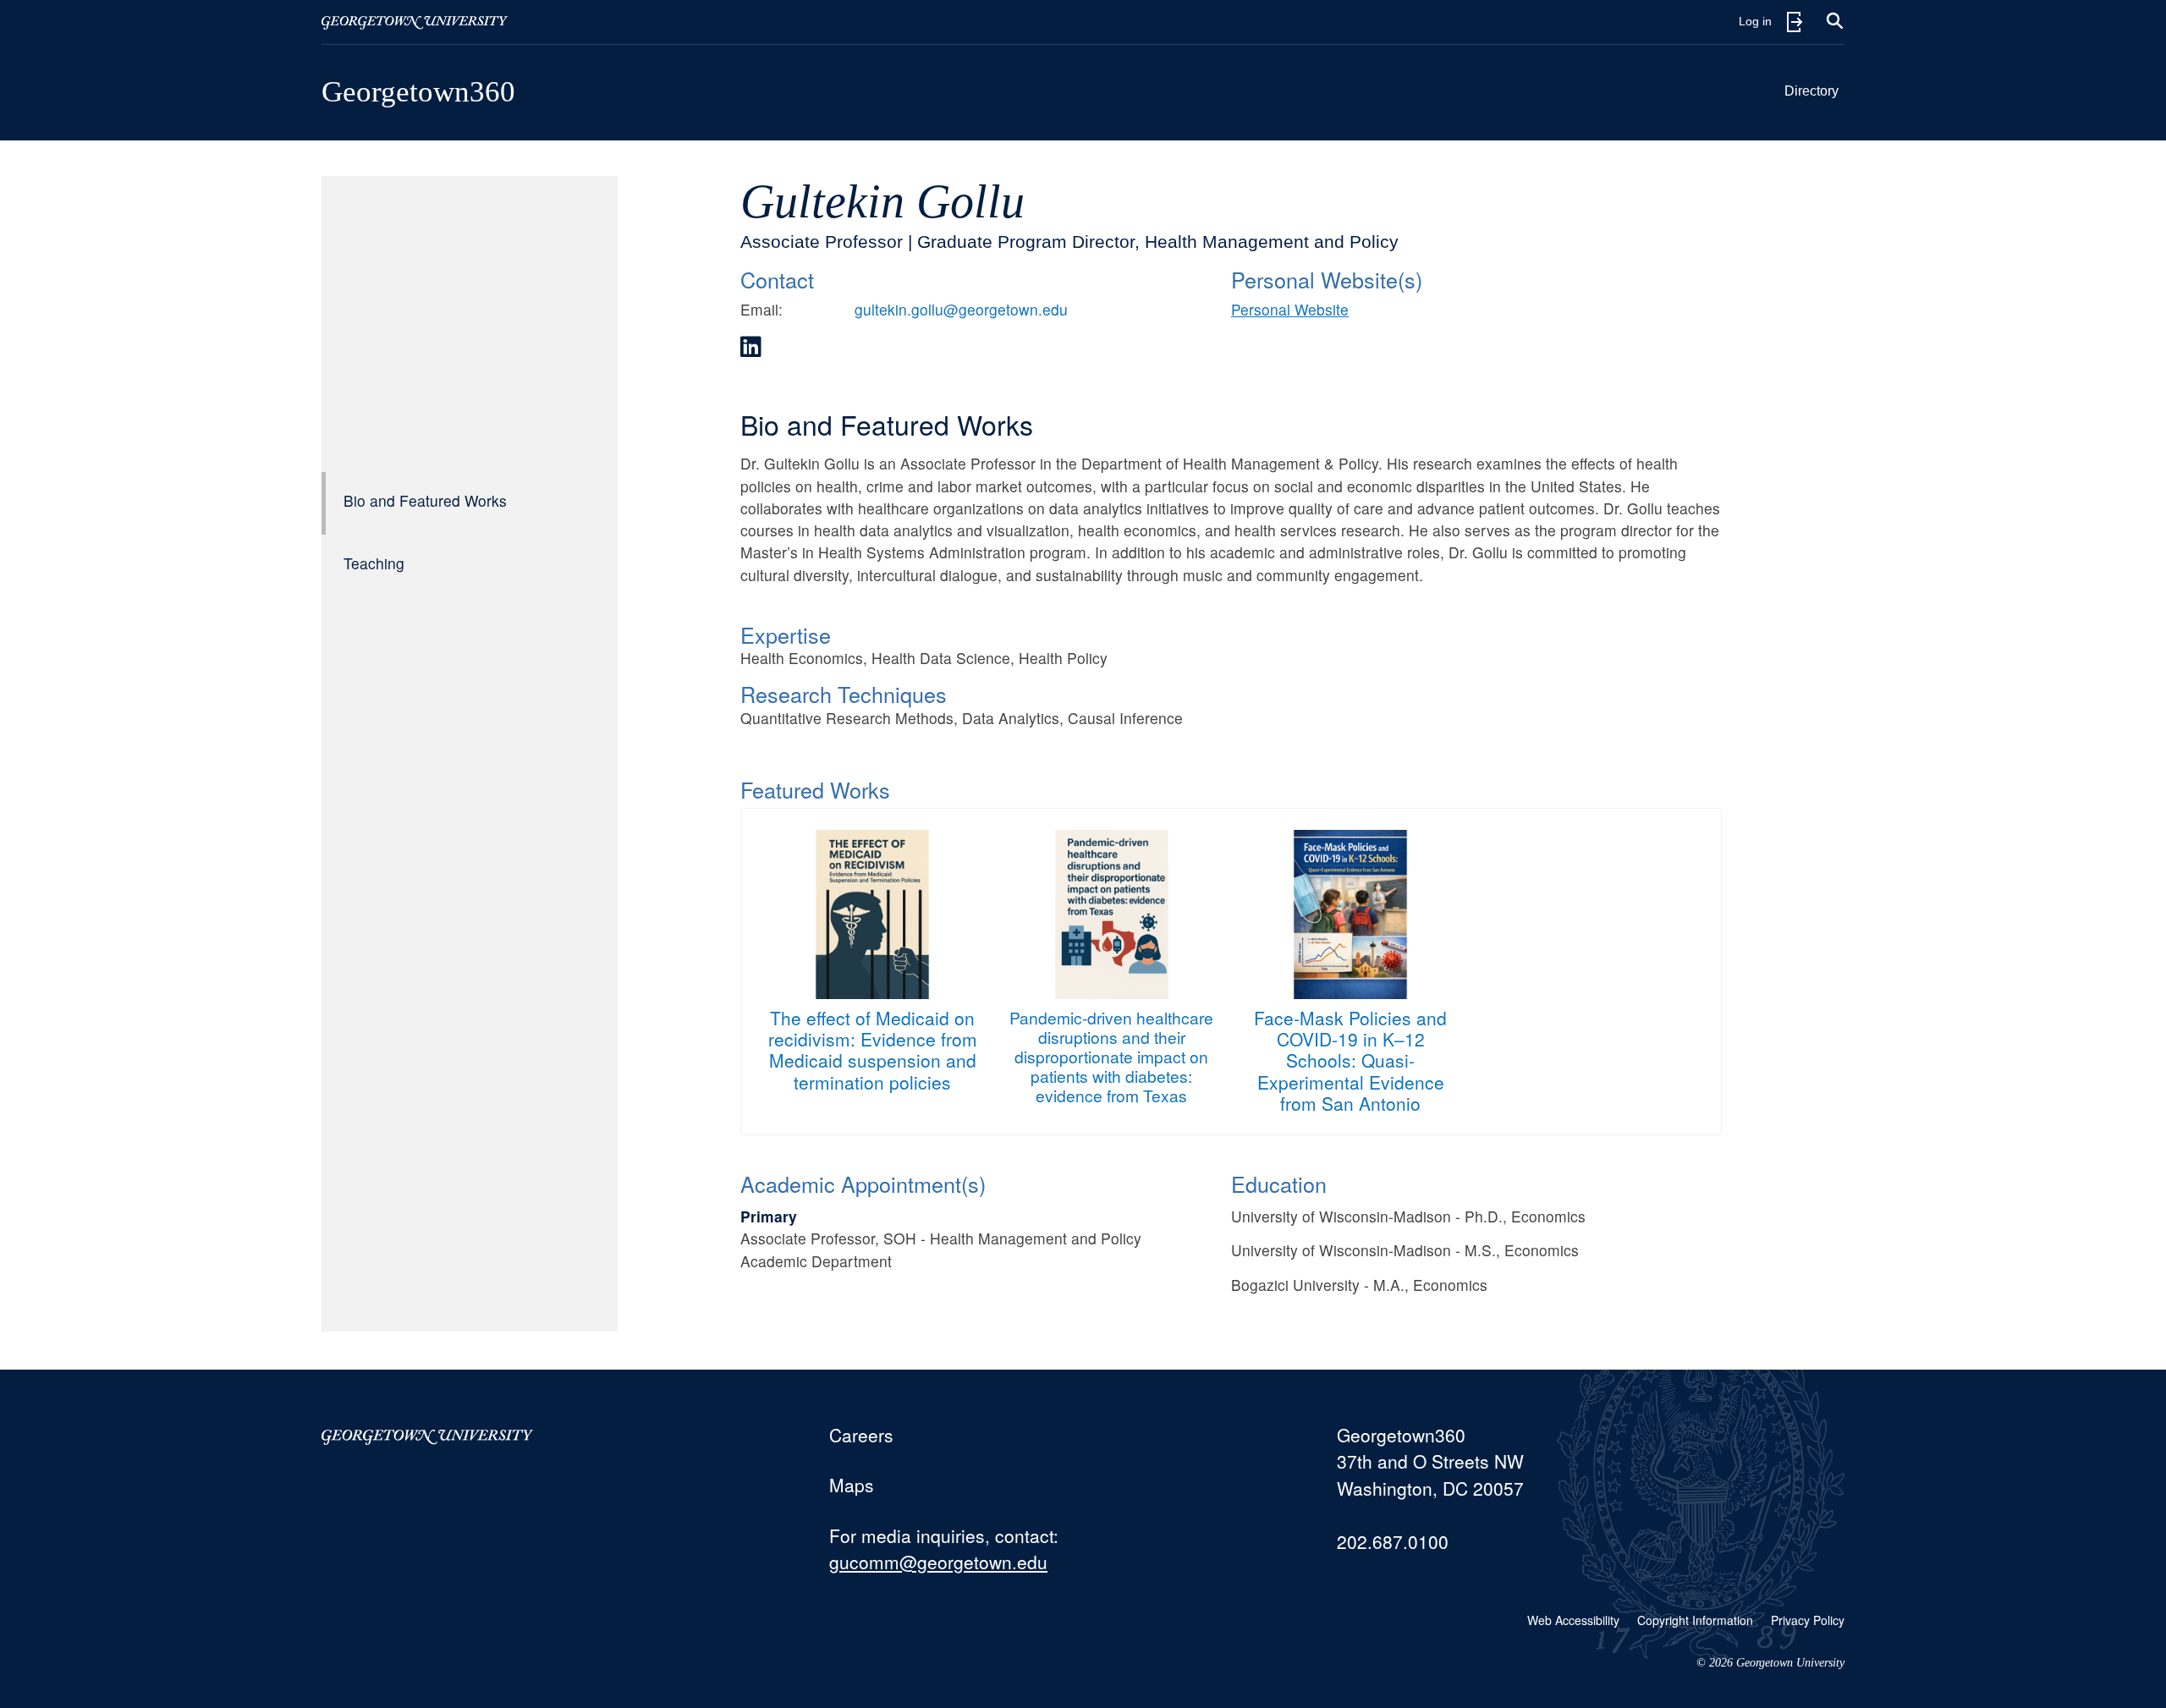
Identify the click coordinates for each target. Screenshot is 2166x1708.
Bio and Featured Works (425, 500)
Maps (852, 1485)
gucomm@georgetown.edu (938, 1562)
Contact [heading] (777, 279)
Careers (861, 1435)
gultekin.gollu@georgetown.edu (961, 309)
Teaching (374, 563)
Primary (769, 1216)
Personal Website (1290, 309)
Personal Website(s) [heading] (1327, 279)
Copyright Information (1695, 1620)
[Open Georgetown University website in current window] (415, 22)
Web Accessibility (1573, 1620)
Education (1279, 1184)
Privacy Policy (1808, 1620)
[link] (751, 347)
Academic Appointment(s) (863, 1184)
